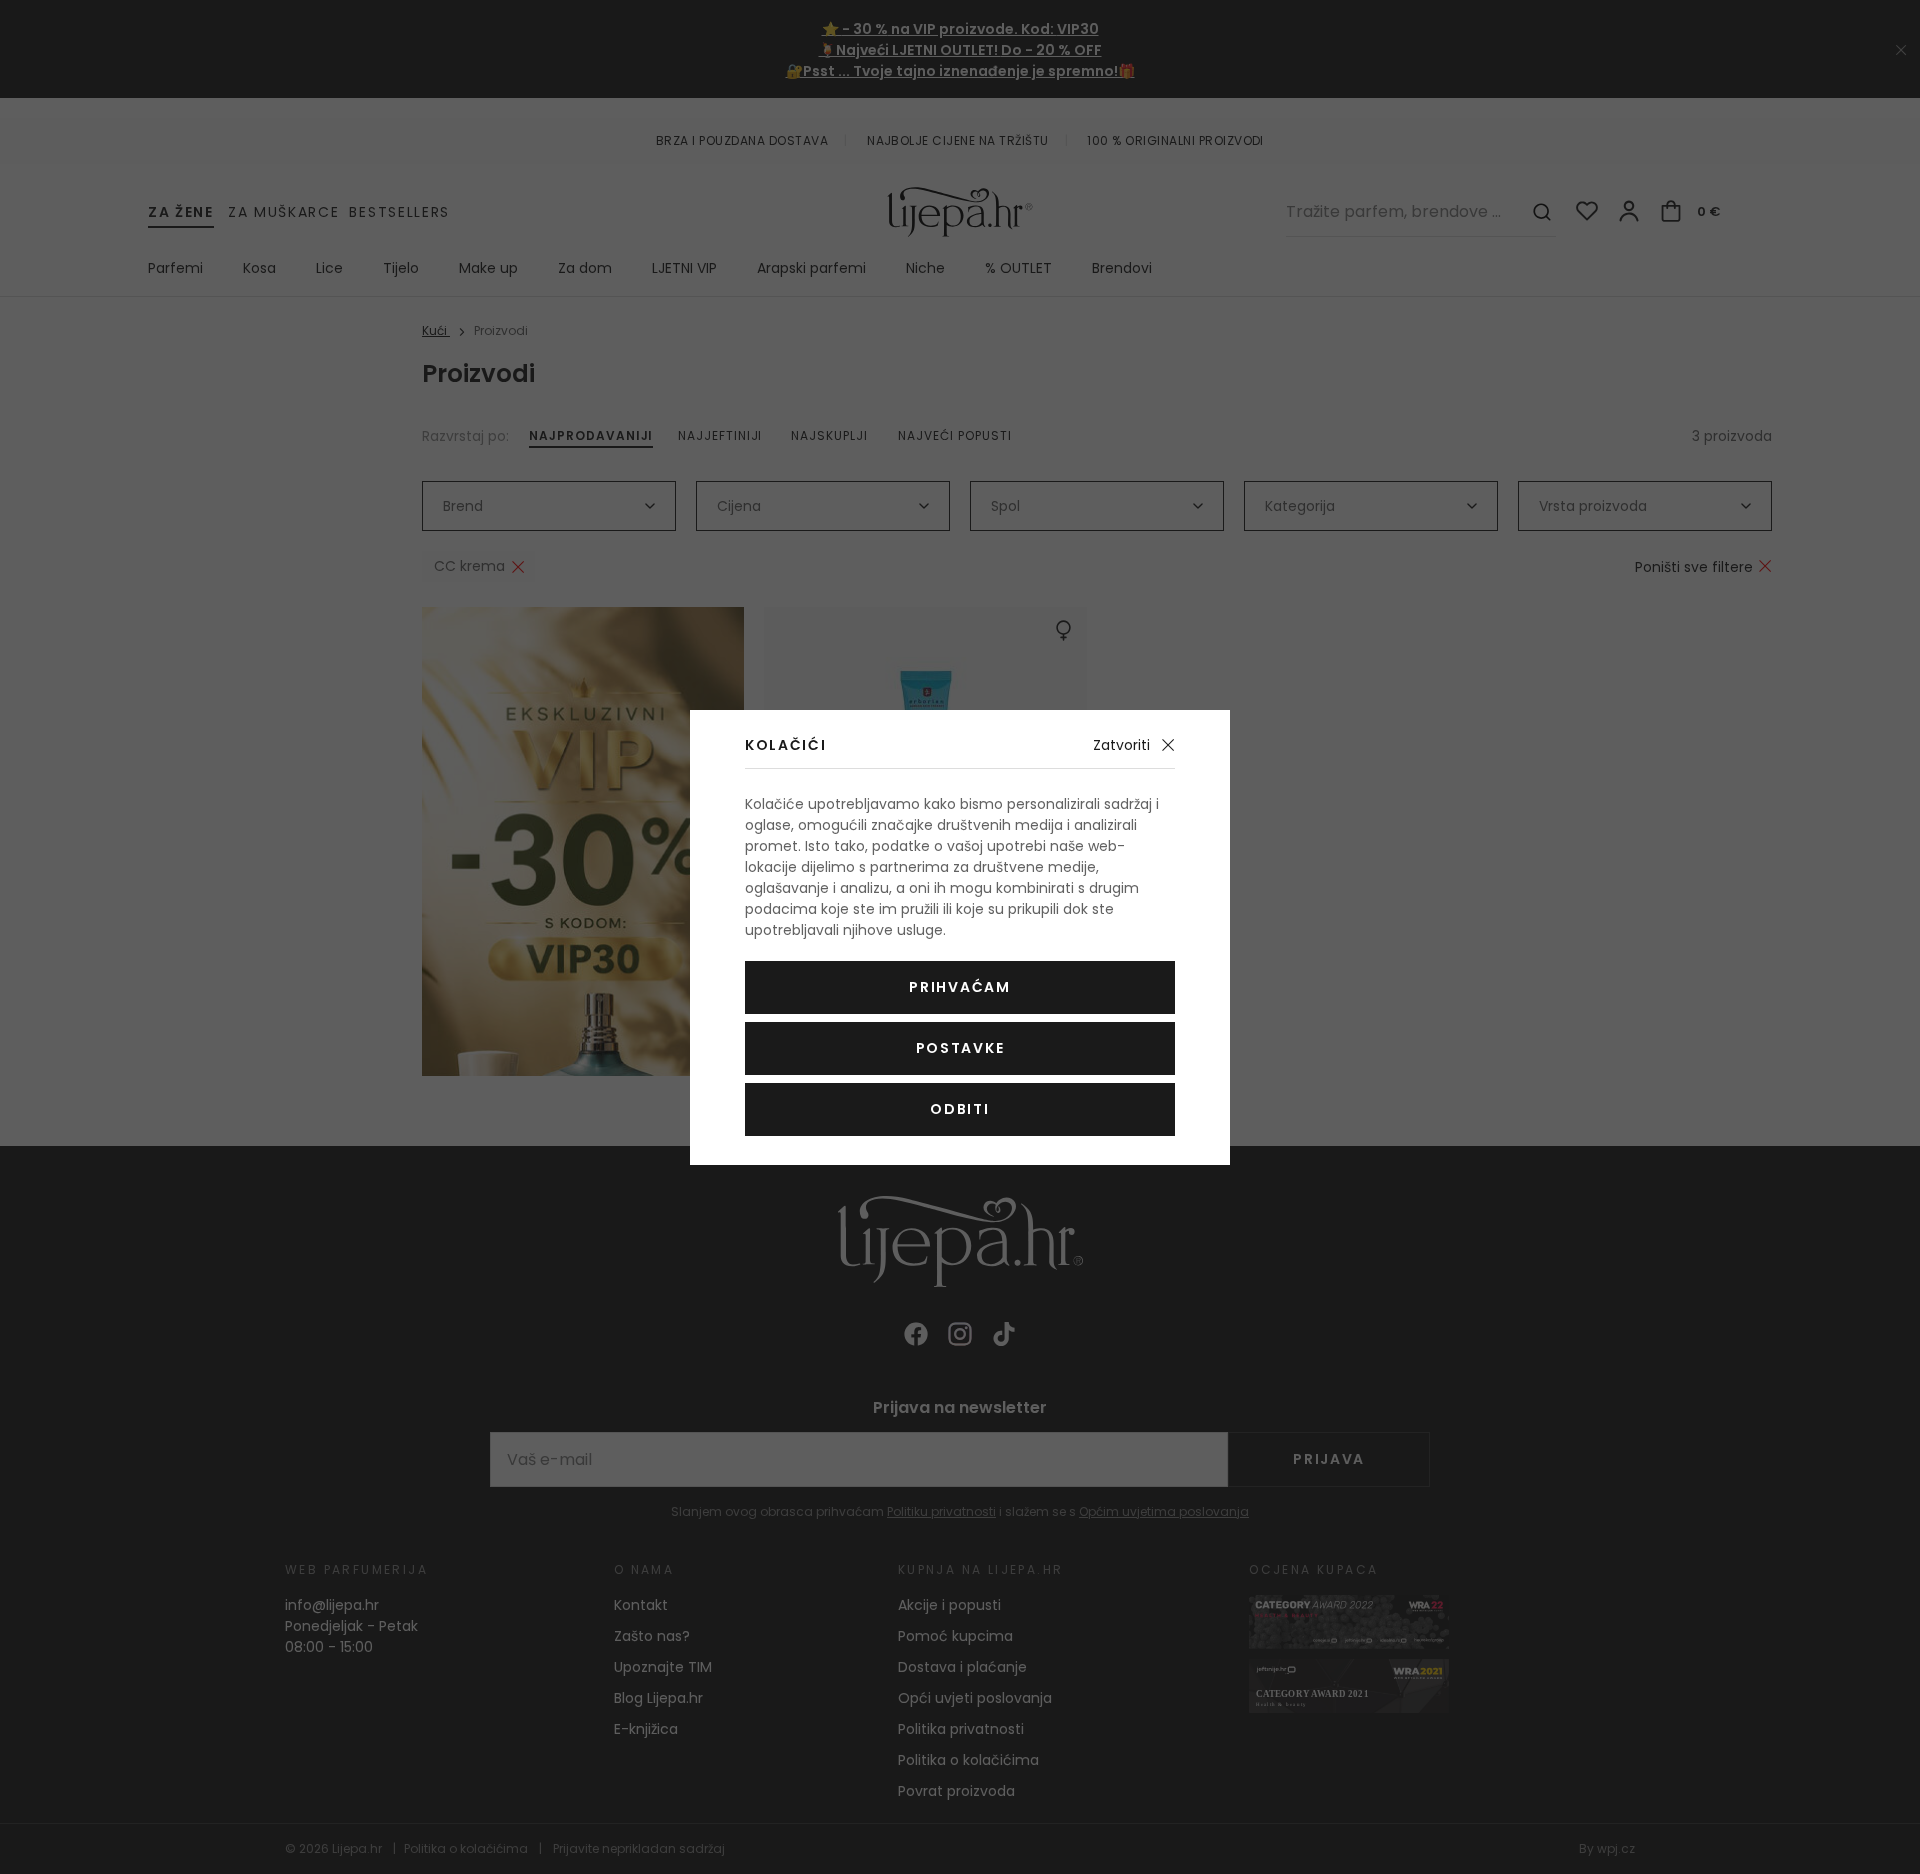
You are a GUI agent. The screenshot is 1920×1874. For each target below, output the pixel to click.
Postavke (960, 1048)
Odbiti (959, 1109)
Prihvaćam (959, 987)
